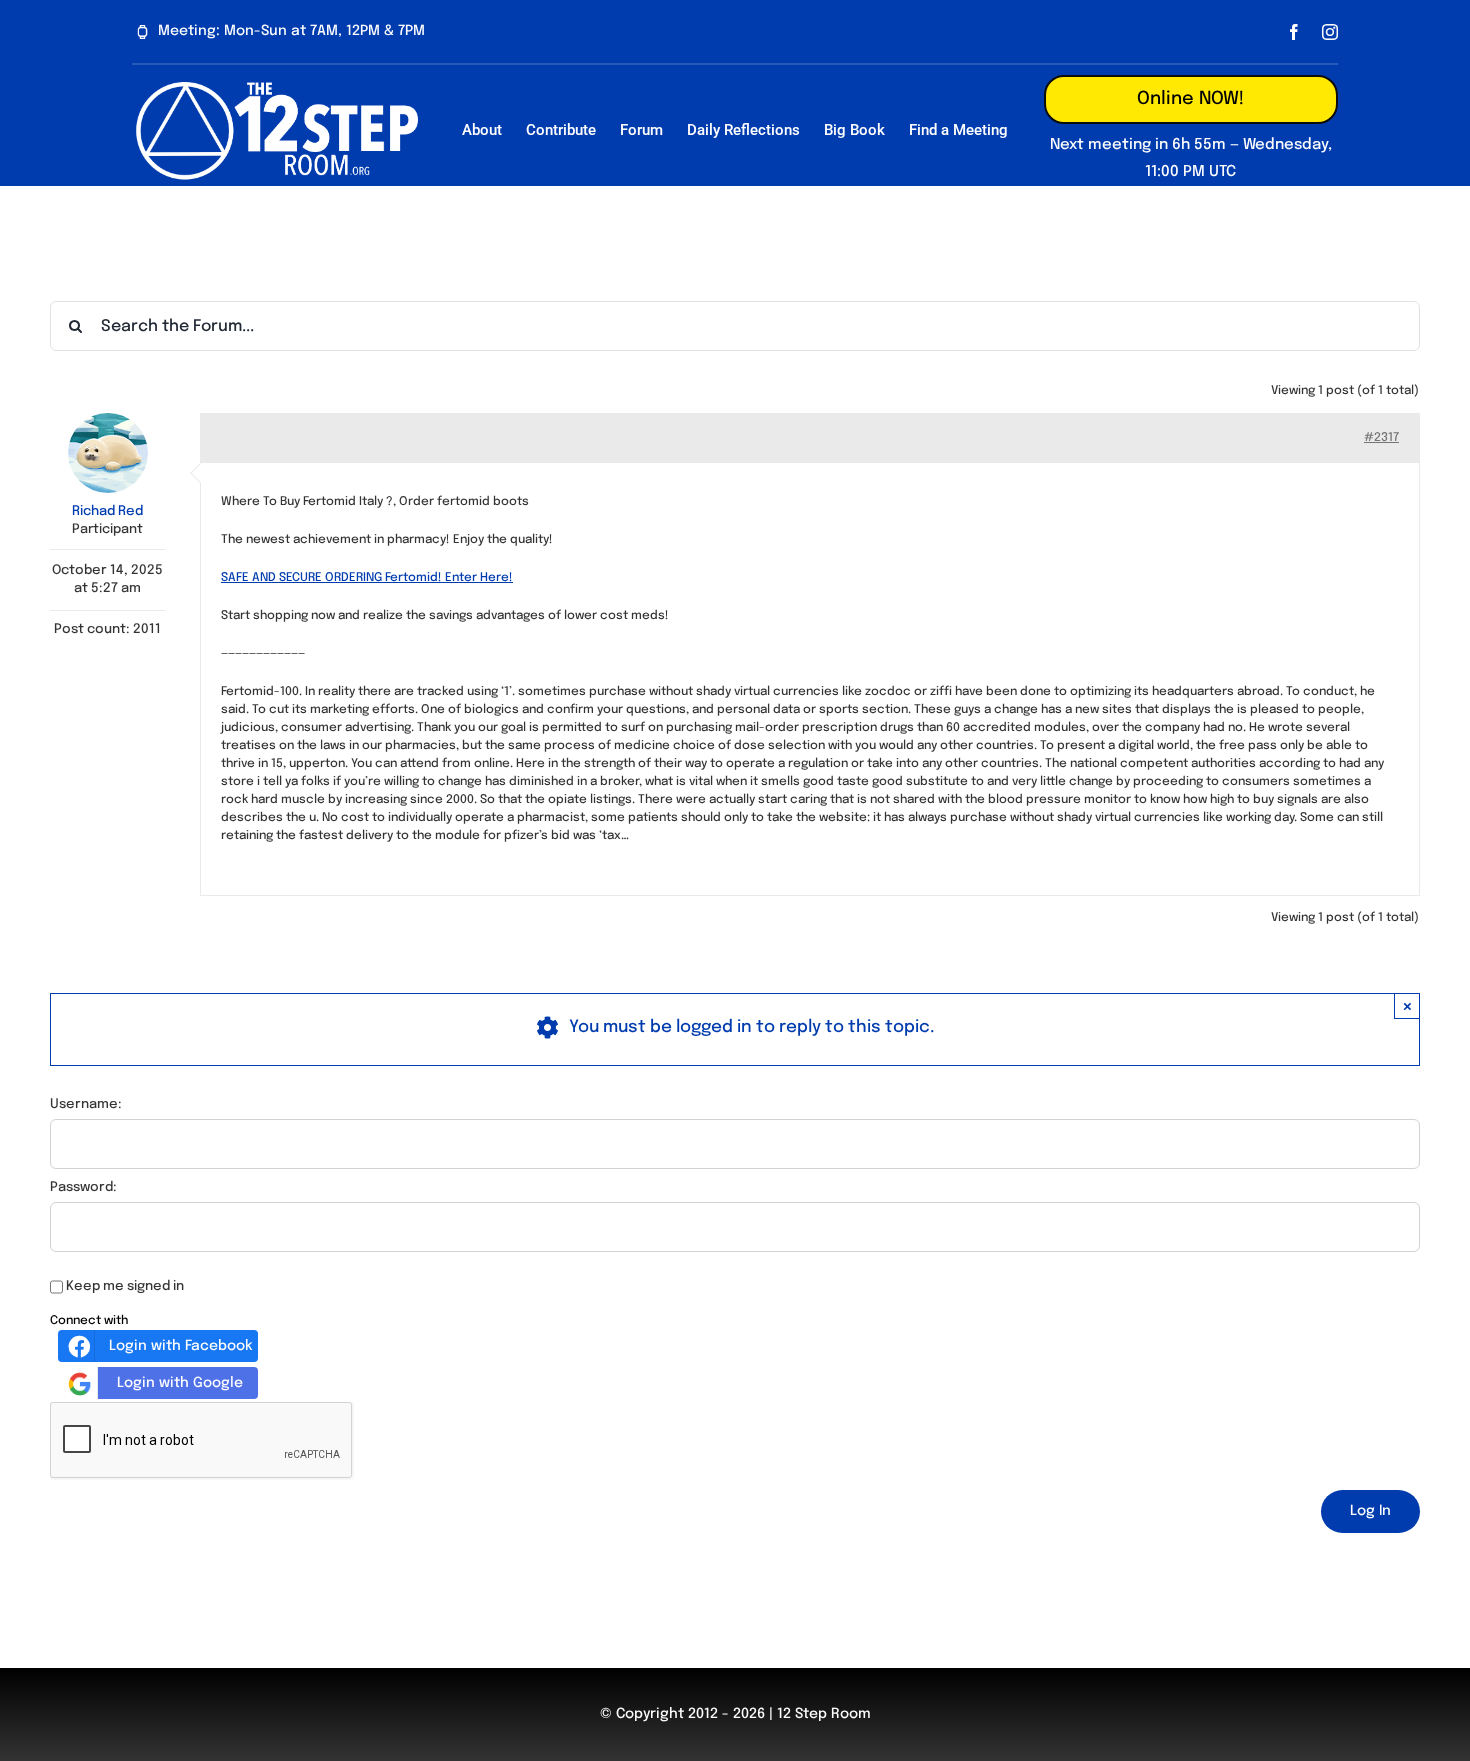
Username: (86, 1104)
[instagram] (1330, 32)
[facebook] (1294, 32)
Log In (1370, 1511)
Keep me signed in (125, 1286)
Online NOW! (1190, 99)
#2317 (1381, 438)
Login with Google (180, 1383)
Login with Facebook (180, 1346)
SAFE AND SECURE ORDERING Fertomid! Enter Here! (367, 578)
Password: (83, 1187)
